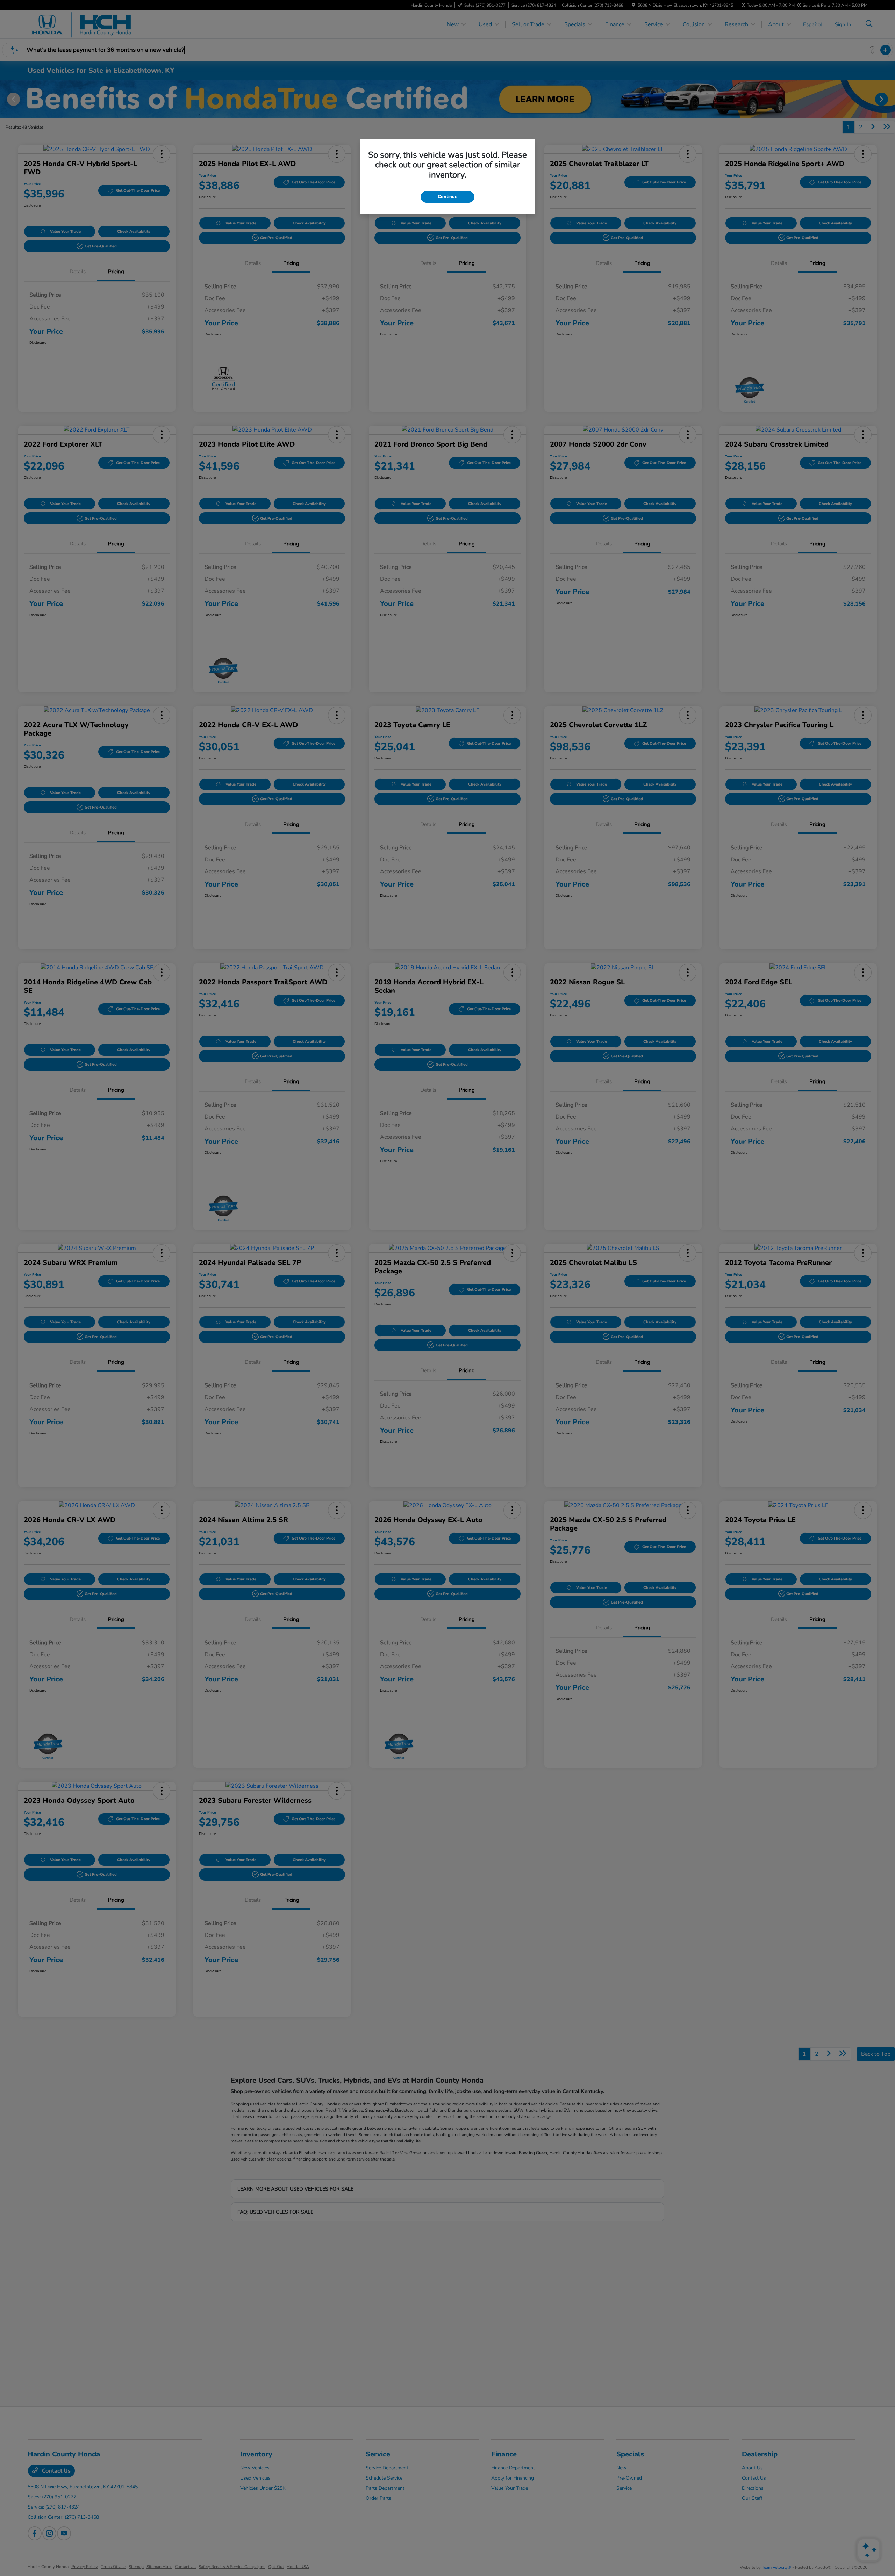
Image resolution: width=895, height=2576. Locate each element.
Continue (447, 197)
